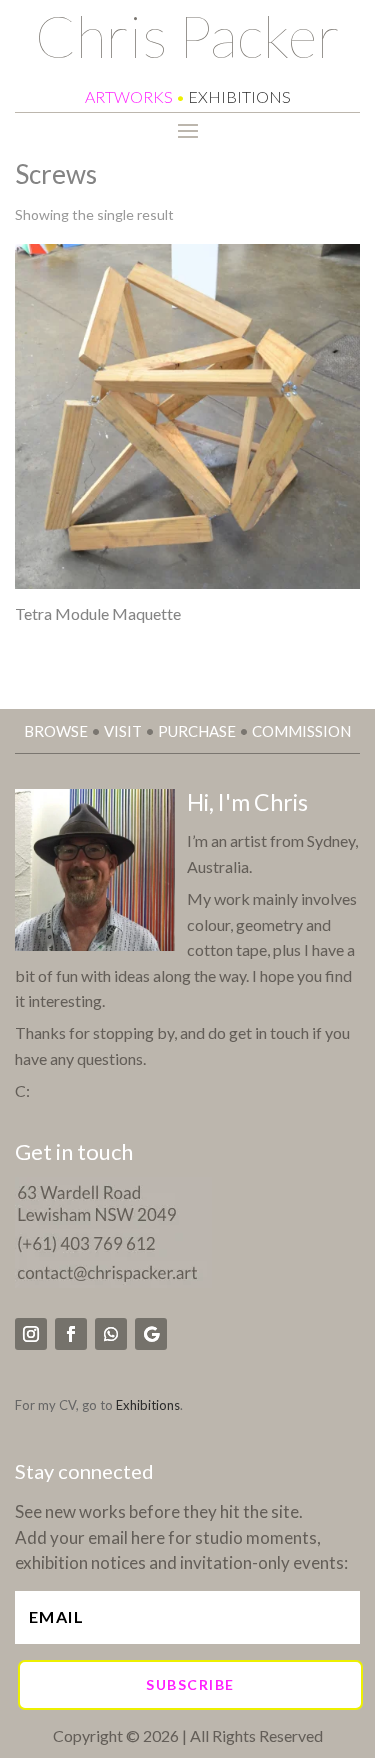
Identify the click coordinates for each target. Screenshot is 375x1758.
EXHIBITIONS (239, 96)
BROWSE (56, 731)
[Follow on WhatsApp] (111, 1334)
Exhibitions (148, 1405)
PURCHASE (197, 731)
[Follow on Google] (151, 1334)
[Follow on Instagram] (31, 1334)
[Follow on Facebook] (71, 1334)
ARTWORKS (129, 96)
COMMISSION (301, 731)
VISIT (123, 731)
